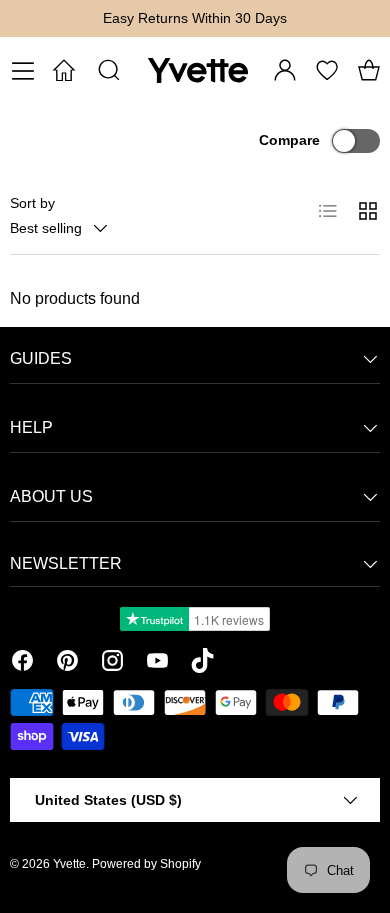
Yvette (69, 864)
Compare (289, 140)
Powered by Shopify (146, 864)
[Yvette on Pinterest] (67, 664)
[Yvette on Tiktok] (202, 664)
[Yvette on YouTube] (157, 664)
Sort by (32, 203)
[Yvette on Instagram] (112, 664)
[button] (369, 70)
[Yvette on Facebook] (22, 664)
